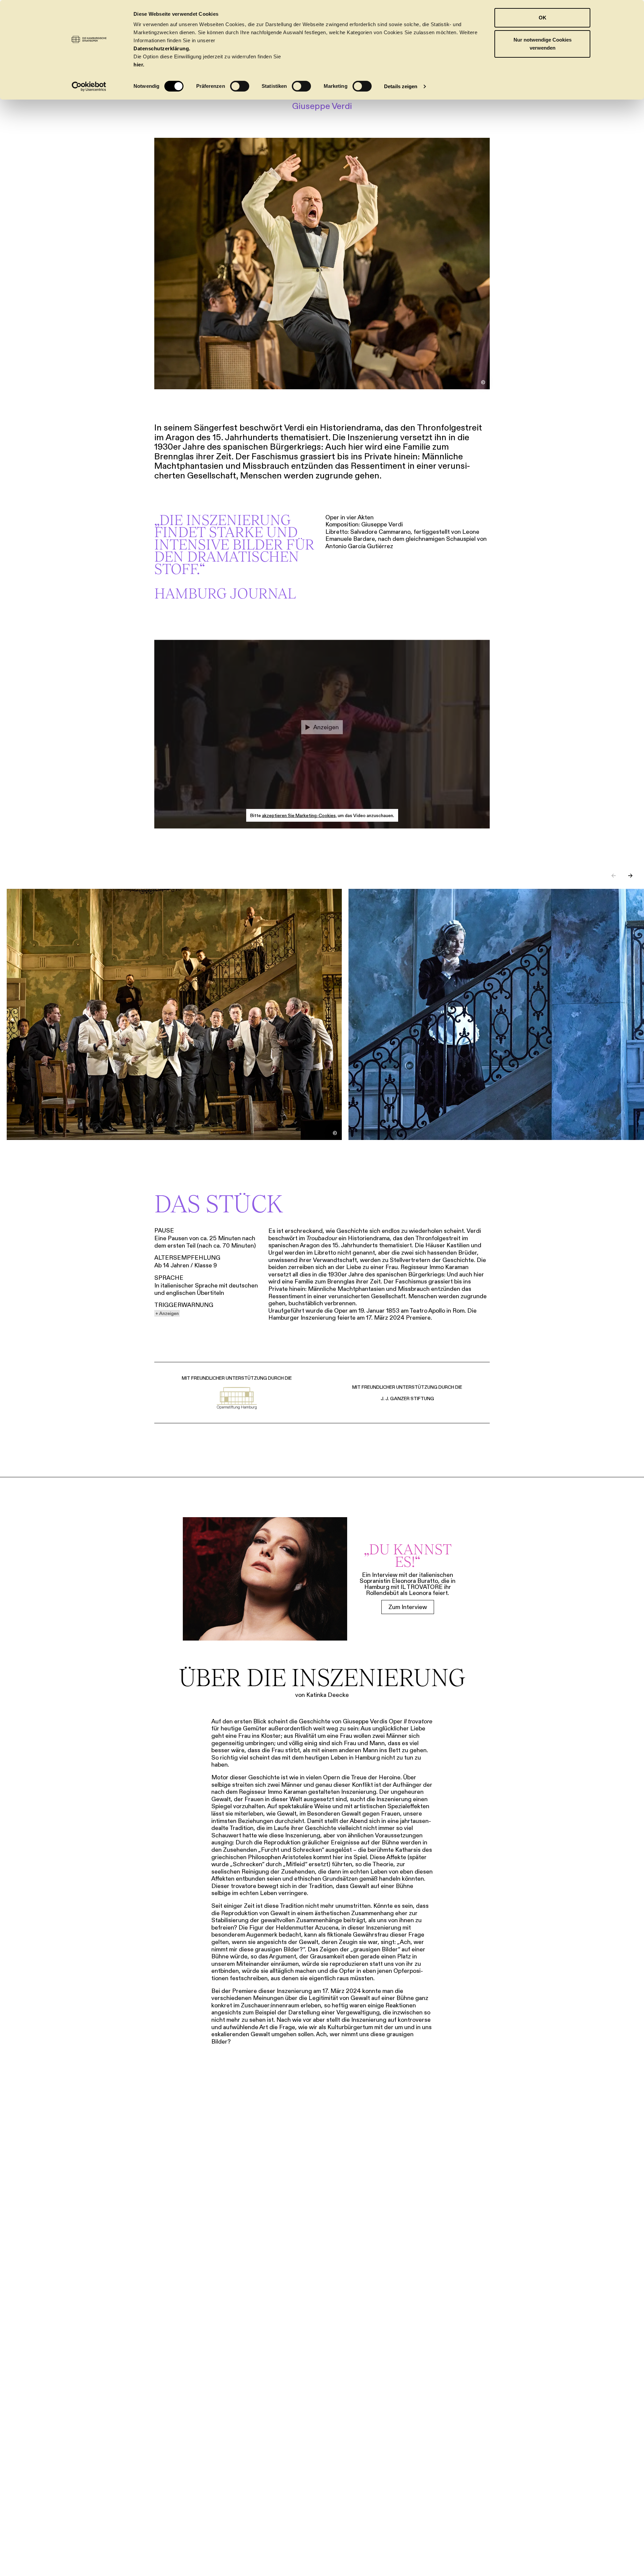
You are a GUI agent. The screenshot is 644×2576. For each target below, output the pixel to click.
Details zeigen (401, 86)
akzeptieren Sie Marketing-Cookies (299, 815)
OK (543, 18)
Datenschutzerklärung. (162, 48)
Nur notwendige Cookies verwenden (543, 44)
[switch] (240, 86)
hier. (139, 65)
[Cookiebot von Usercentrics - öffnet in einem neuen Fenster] (89, 87)
